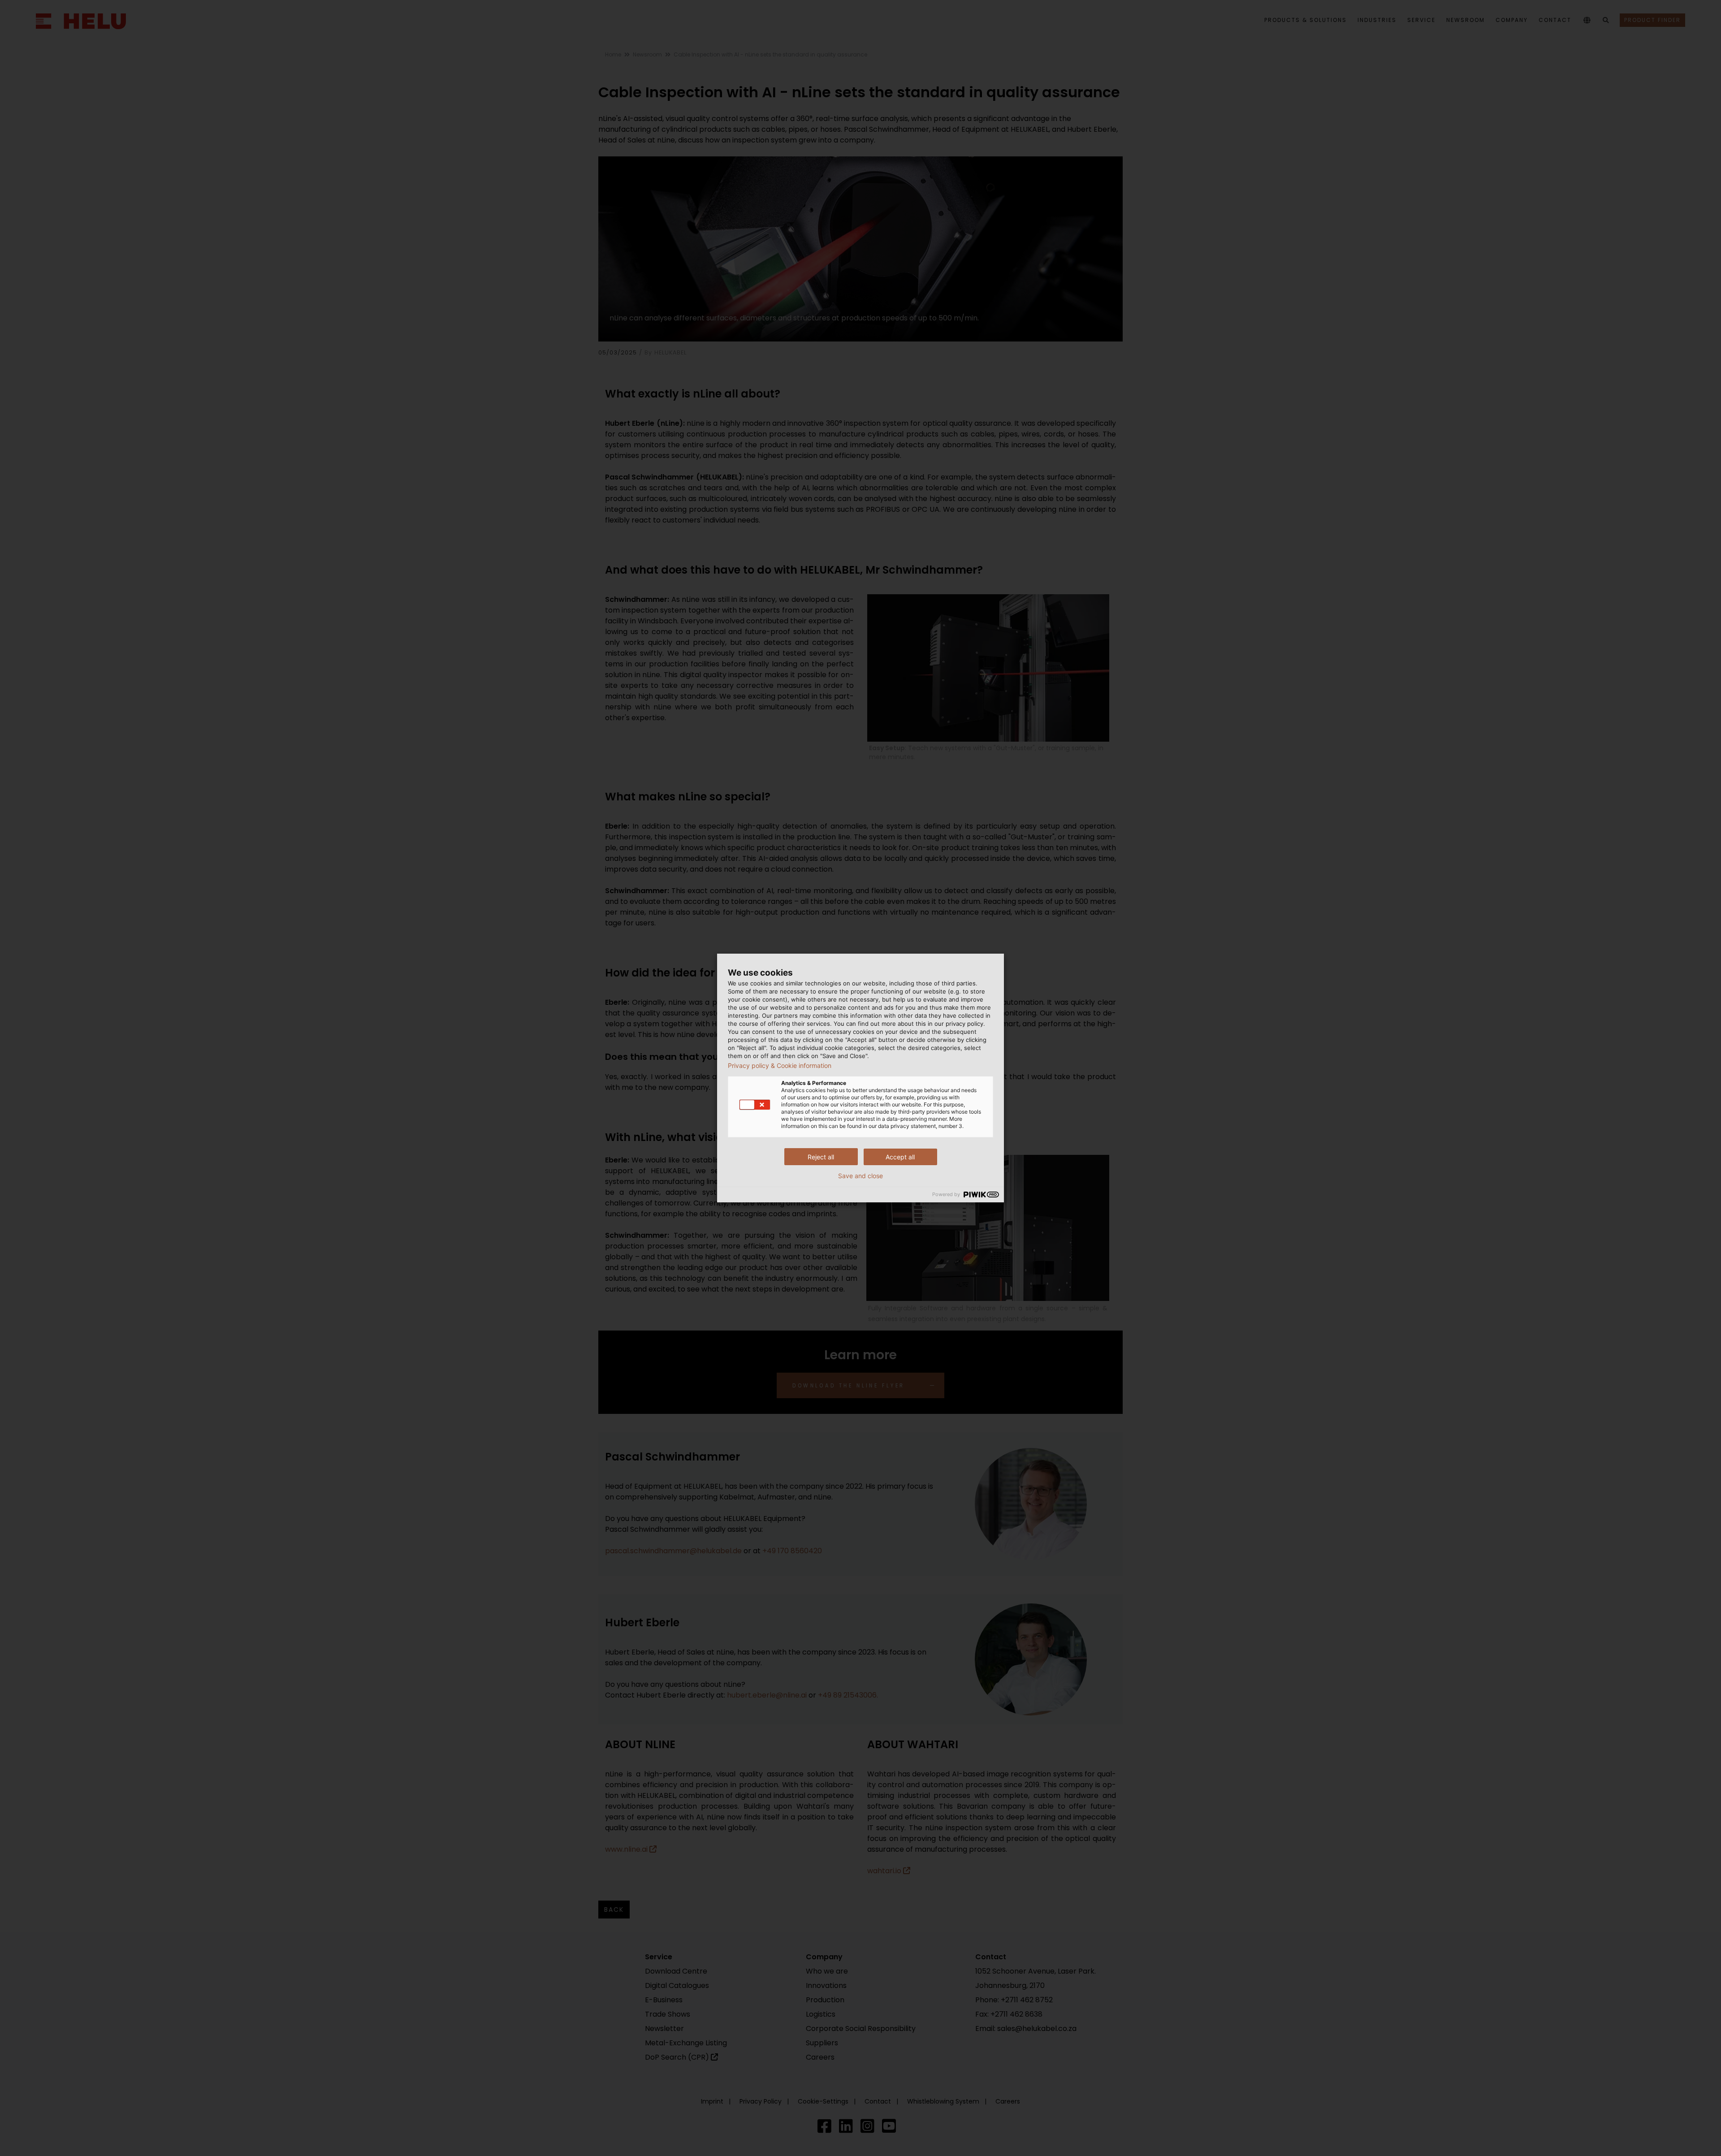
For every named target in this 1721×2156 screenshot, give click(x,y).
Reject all (821, 1157)
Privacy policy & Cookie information (780, 1066)
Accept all (900, 1157)
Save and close (860, 1176)
